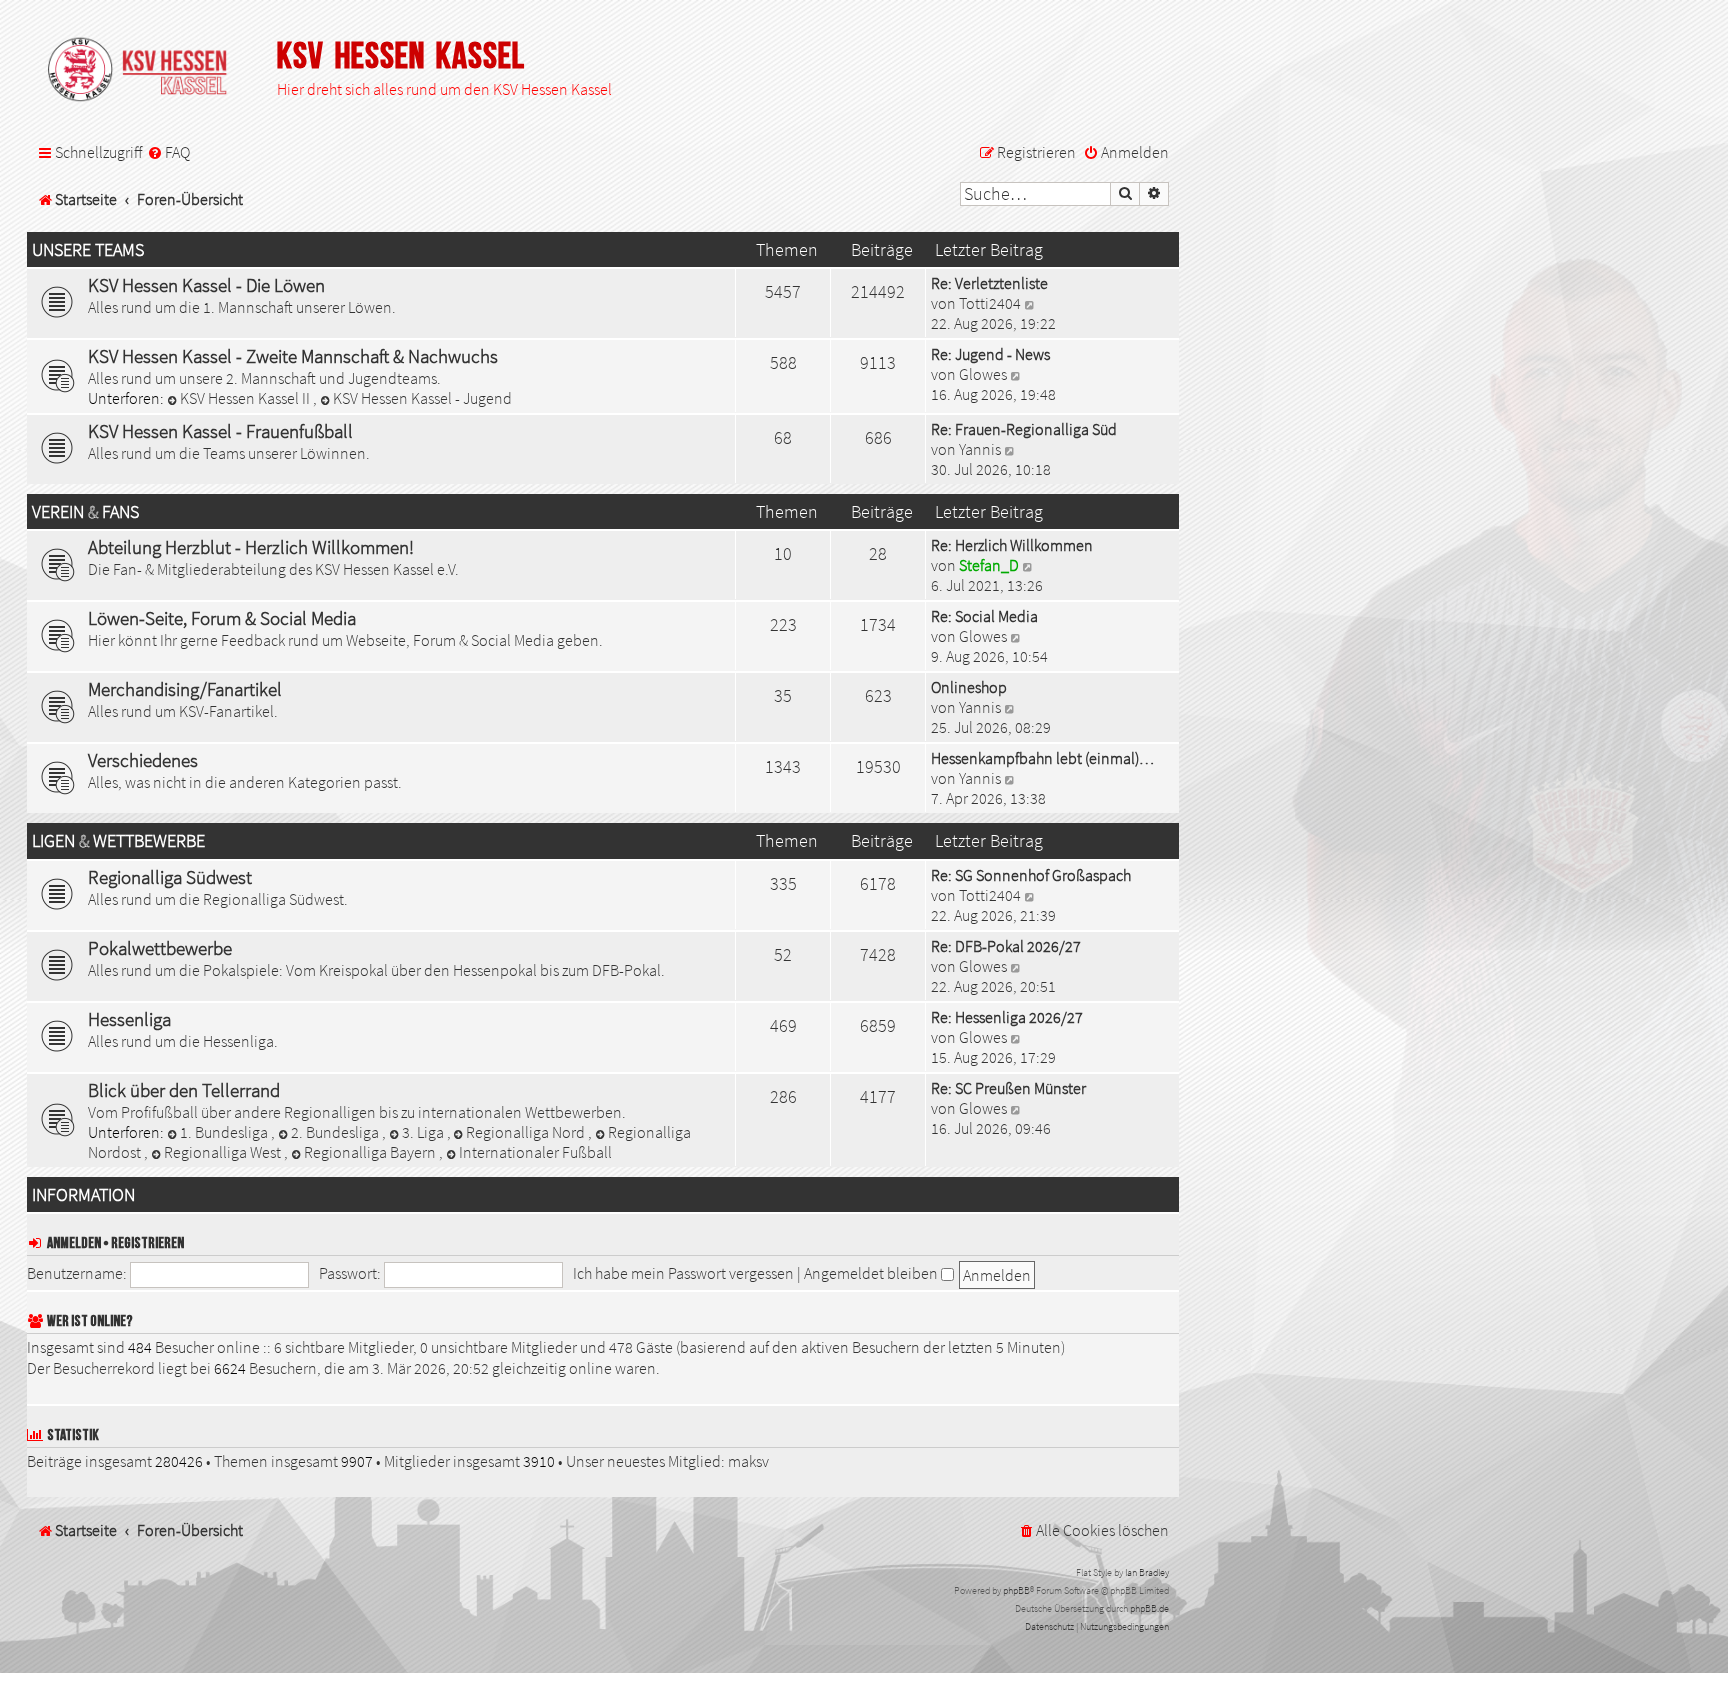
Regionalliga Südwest (170, 877)
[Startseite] (147, 71)
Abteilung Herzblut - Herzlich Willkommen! (251, 547)
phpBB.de (1149, 1608)
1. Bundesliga (225, 1132)
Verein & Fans (85, 512)
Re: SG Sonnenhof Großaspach (1031, 875)
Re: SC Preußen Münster (1008, 1088)
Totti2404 (990, 303)
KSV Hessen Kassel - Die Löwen (206, 285)
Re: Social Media (984, 616)
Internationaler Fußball (535, 1152)
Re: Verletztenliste (989, 283)
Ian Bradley (1147, 1572)
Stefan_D (989, 565)
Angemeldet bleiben (872, 1273)
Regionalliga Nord (527, 1132)
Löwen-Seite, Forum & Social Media (222, 618)
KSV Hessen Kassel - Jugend (422, 398)
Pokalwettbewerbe (160, 948)
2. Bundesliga (336, 1132)
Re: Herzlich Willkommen (1012, 545)
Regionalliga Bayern (371, 1152)
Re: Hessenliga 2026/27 (1007, 1017)
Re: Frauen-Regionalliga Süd (1024, 429)
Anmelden (74, 1243)
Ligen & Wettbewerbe (118, 841)
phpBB (1016, 1590)
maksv (748, 1461)
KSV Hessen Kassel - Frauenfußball (220, 431)
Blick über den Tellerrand (184, 1090)
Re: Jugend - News (990, 354)
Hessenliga (129, 1019)
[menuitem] (168, 153)
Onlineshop (969, 687)
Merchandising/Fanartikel (185, 689)
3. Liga (424, 1132)
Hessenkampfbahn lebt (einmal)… (1042, 758)
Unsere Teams (88, 250)
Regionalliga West (224, 1152)
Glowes (983, 374)
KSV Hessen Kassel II (246, 398)
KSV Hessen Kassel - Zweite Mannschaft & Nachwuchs (293, 356)
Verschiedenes (143, 760)
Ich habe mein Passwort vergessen (683, 1273)
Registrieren (147, 1243)
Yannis (980, 449)
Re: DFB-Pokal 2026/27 (1006, 946)
